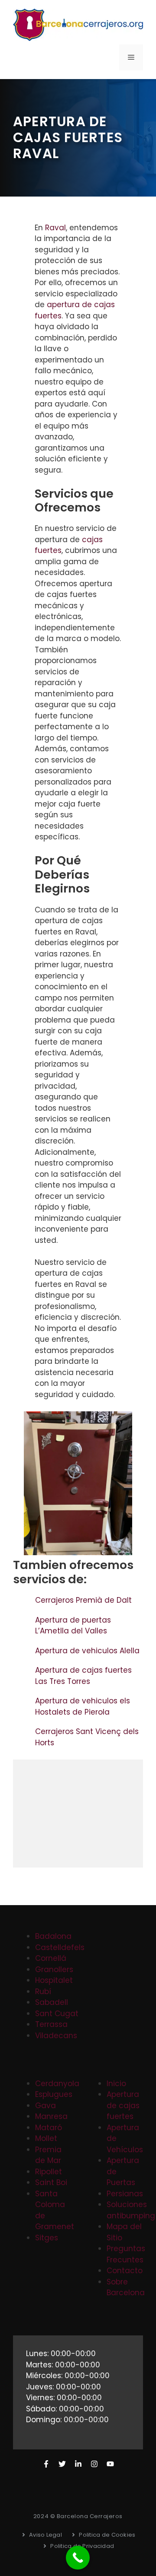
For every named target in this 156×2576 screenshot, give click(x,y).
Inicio (116, 2084)
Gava (45, 2106)
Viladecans (56, 2036)
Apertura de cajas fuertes (123, 2105)
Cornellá (51, 1958)
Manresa (51, 2116)
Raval (55, 228)
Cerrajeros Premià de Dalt (84, 1600)
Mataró (49, 2128)
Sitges (47, 2238)
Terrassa (51, 2024)
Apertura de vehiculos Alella (88, 1651)
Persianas (125, 2194)
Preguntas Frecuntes (126, 2254)
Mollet (46, 2138)
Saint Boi (51, 2182)
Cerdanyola (57, 2084)
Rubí (43, 1992)
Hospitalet (54, 1980)
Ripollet (49, 2172)
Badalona (53, 1936)
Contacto (125, 2271)
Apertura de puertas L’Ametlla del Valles (73, 1626)
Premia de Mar (48, 2155)
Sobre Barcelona (126, 2287)
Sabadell (52, 2002)
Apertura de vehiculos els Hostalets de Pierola (83, 1706)
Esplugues (54, 2094)
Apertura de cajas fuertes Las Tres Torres (83, 1676)
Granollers (54, 1969)
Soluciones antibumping (131, 2210)
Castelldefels (60, 1947)
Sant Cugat (57, 2014)
